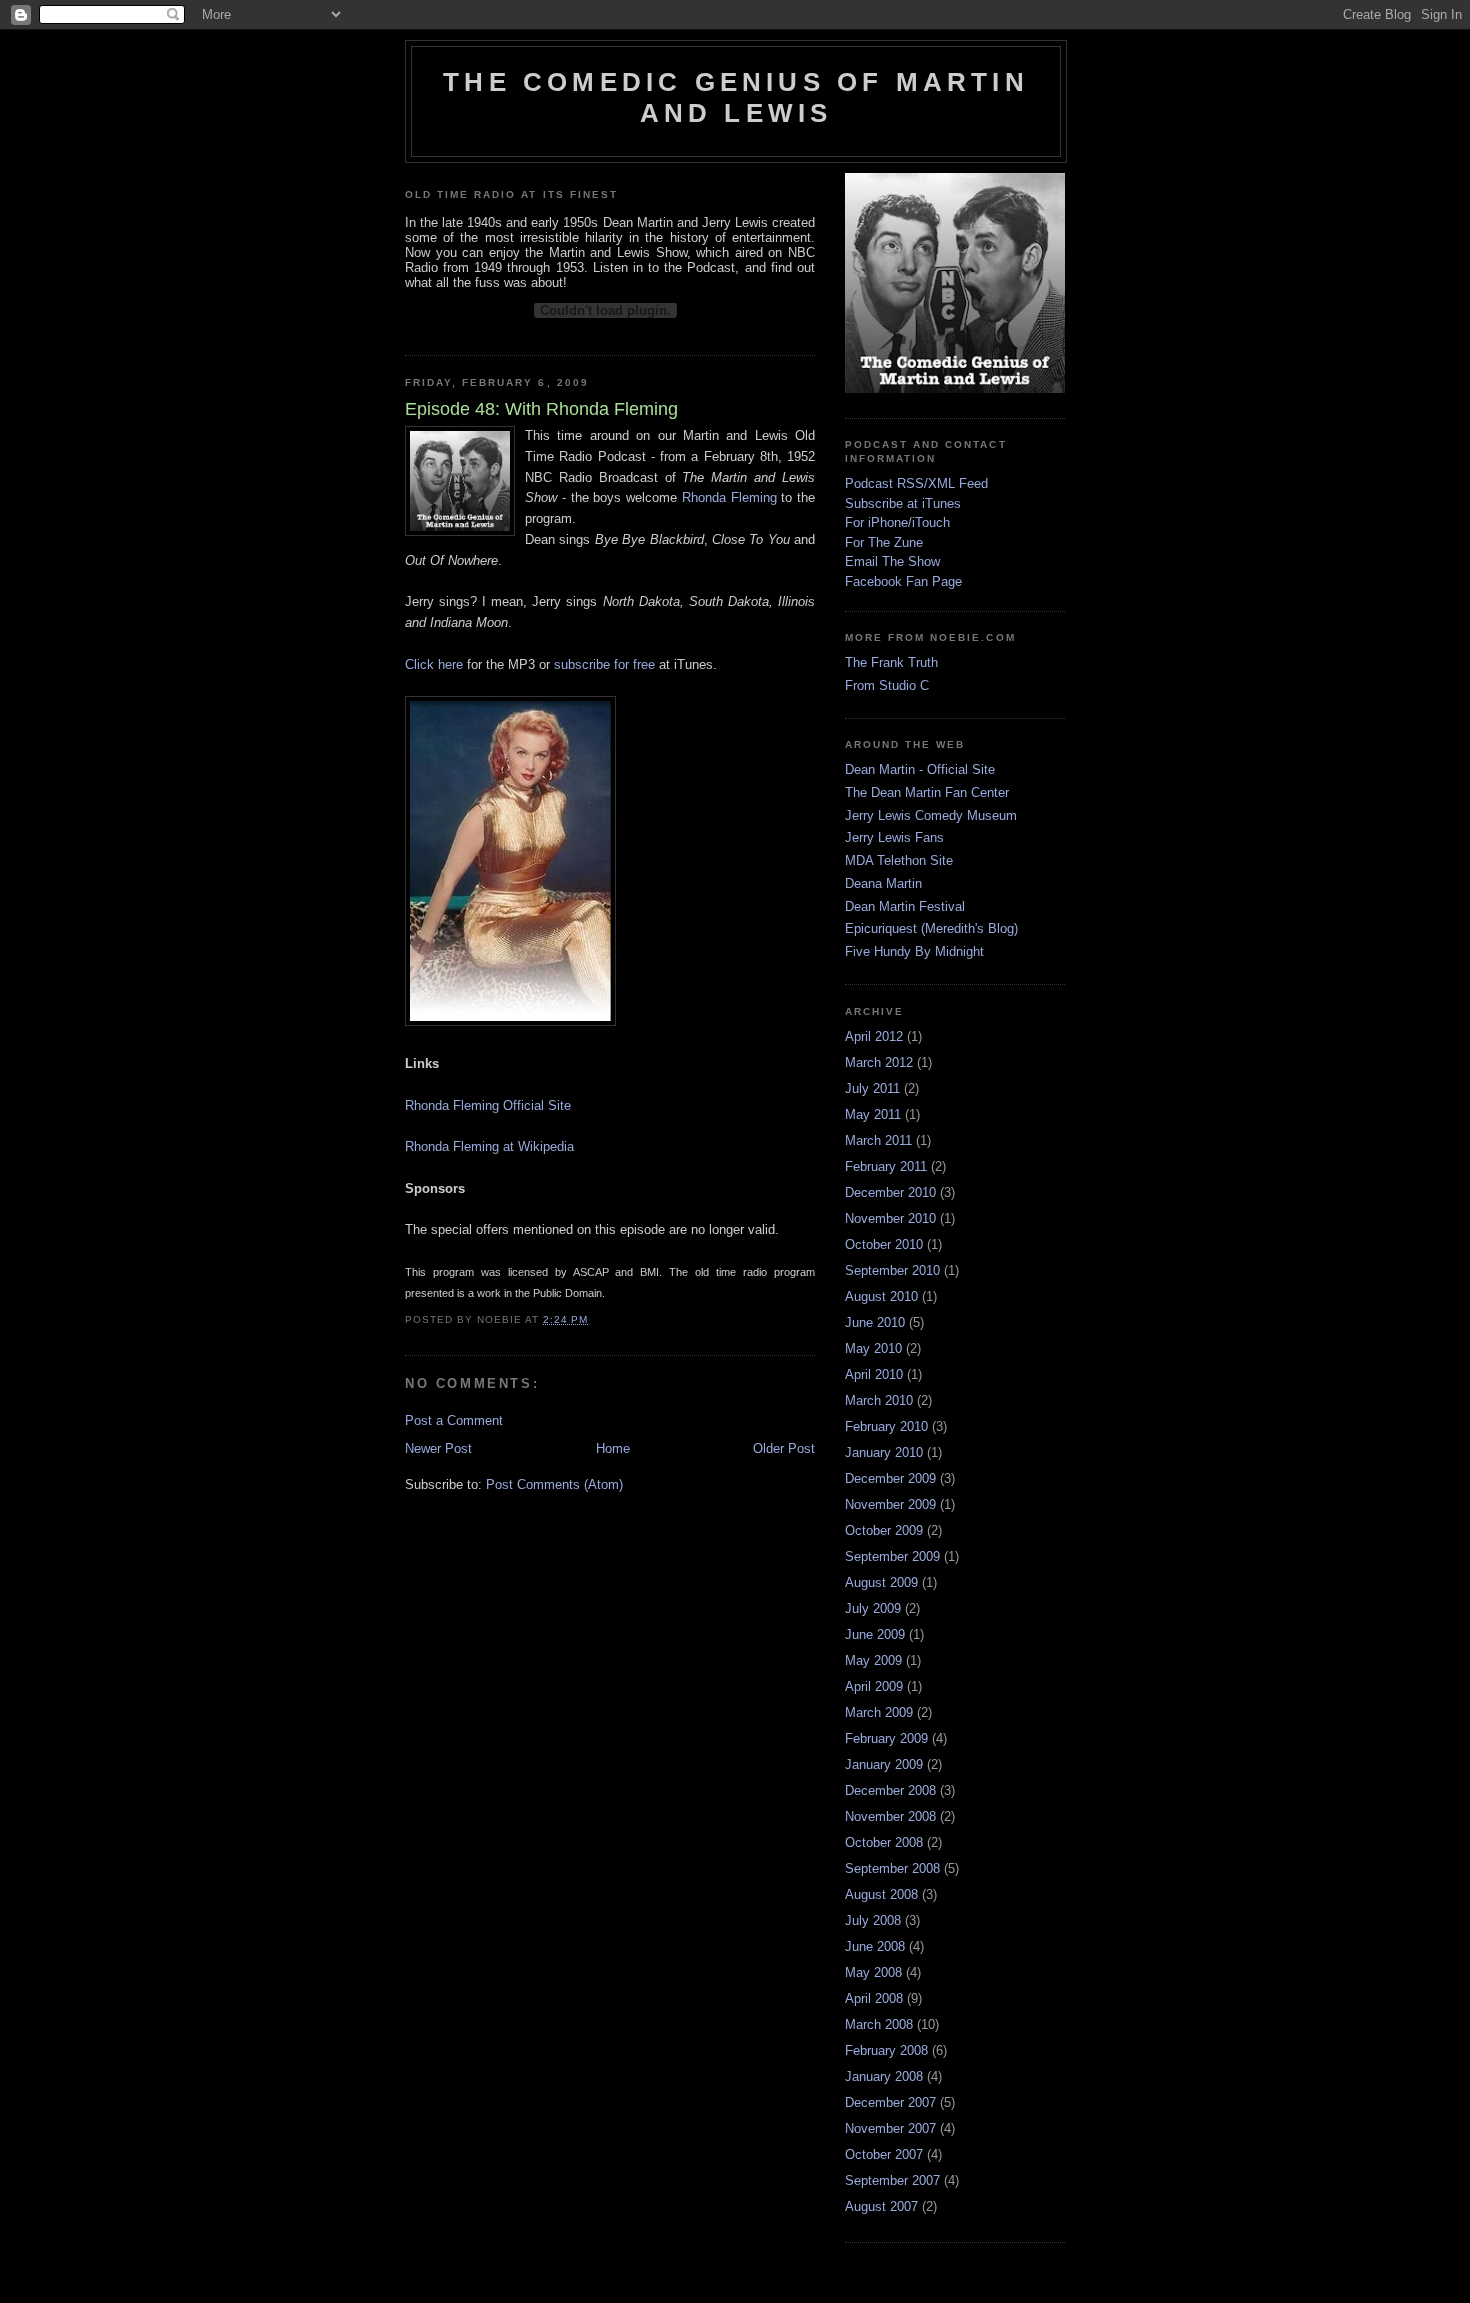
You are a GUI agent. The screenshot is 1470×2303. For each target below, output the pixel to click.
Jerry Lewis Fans (894, 837)
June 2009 (875, 1634)
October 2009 (884, 1530)
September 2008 (892, 1868)
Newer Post (438, 1448)
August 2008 (881, 1894)
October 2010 (884, 1244)
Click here (434, 664)
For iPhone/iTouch (897, 522)
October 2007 (884, 2154)
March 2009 (879, 1712)
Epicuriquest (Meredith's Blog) (931, 928)
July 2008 (873, 1920)
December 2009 (890, 1478)
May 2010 (873, 1348)
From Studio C (887, 685)
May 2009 (873, 1660)
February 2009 (886, 1738)
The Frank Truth (891, 662)
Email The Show (892, 561)
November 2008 (890, 1816)
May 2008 (873, 1972)
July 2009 (873, 1608)
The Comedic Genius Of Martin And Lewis (736, 97)
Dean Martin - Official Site (920, 769)
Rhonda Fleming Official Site (488, 1105)
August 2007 (881, 2206)
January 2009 (884, 1764)
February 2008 (886, 2050)
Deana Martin (883, 883)
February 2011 (886, 1166)
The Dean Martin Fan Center (927, 792)
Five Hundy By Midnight (914, 951)
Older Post (784, 1448)
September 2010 (892, 1270)
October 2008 (884, 1842)
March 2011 (878, 1140)
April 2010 (874, 1374)
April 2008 (874, 1998)
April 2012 (874, 1036)
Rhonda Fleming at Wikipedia (489, 1146)
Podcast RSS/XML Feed (916, 483)
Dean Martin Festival (905, 906)
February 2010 (886, 1426)
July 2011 (872, 1088)
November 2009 (890, 1504)
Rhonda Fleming (729, 497)
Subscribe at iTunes (903, 503)
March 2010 (879, 1400)
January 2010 (884, 1452)
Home (613, 1448)
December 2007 (890, 2102)
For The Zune (884, 542)
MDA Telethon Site (899, 860)
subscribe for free (604, 664)
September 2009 (892, 1556)
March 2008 (879, 2024)
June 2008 (875, 1946)
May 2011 (873, 1114)
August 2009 (881, 1582)
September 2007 (892, 2180)
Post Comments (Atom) (554, 1484)
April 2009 (874, 1686)
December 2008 (890, 1790)
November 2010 (890, 1218)
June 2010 (875, 1322)
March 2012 (879, 1062)
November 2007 (890, 2128)
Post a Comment (454, 1420)
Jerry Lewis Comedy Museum (931, 815)
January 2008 (884, 2076)
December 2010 (890, 1192)
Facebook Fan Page (903, 581)
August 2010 (881, 1296)
